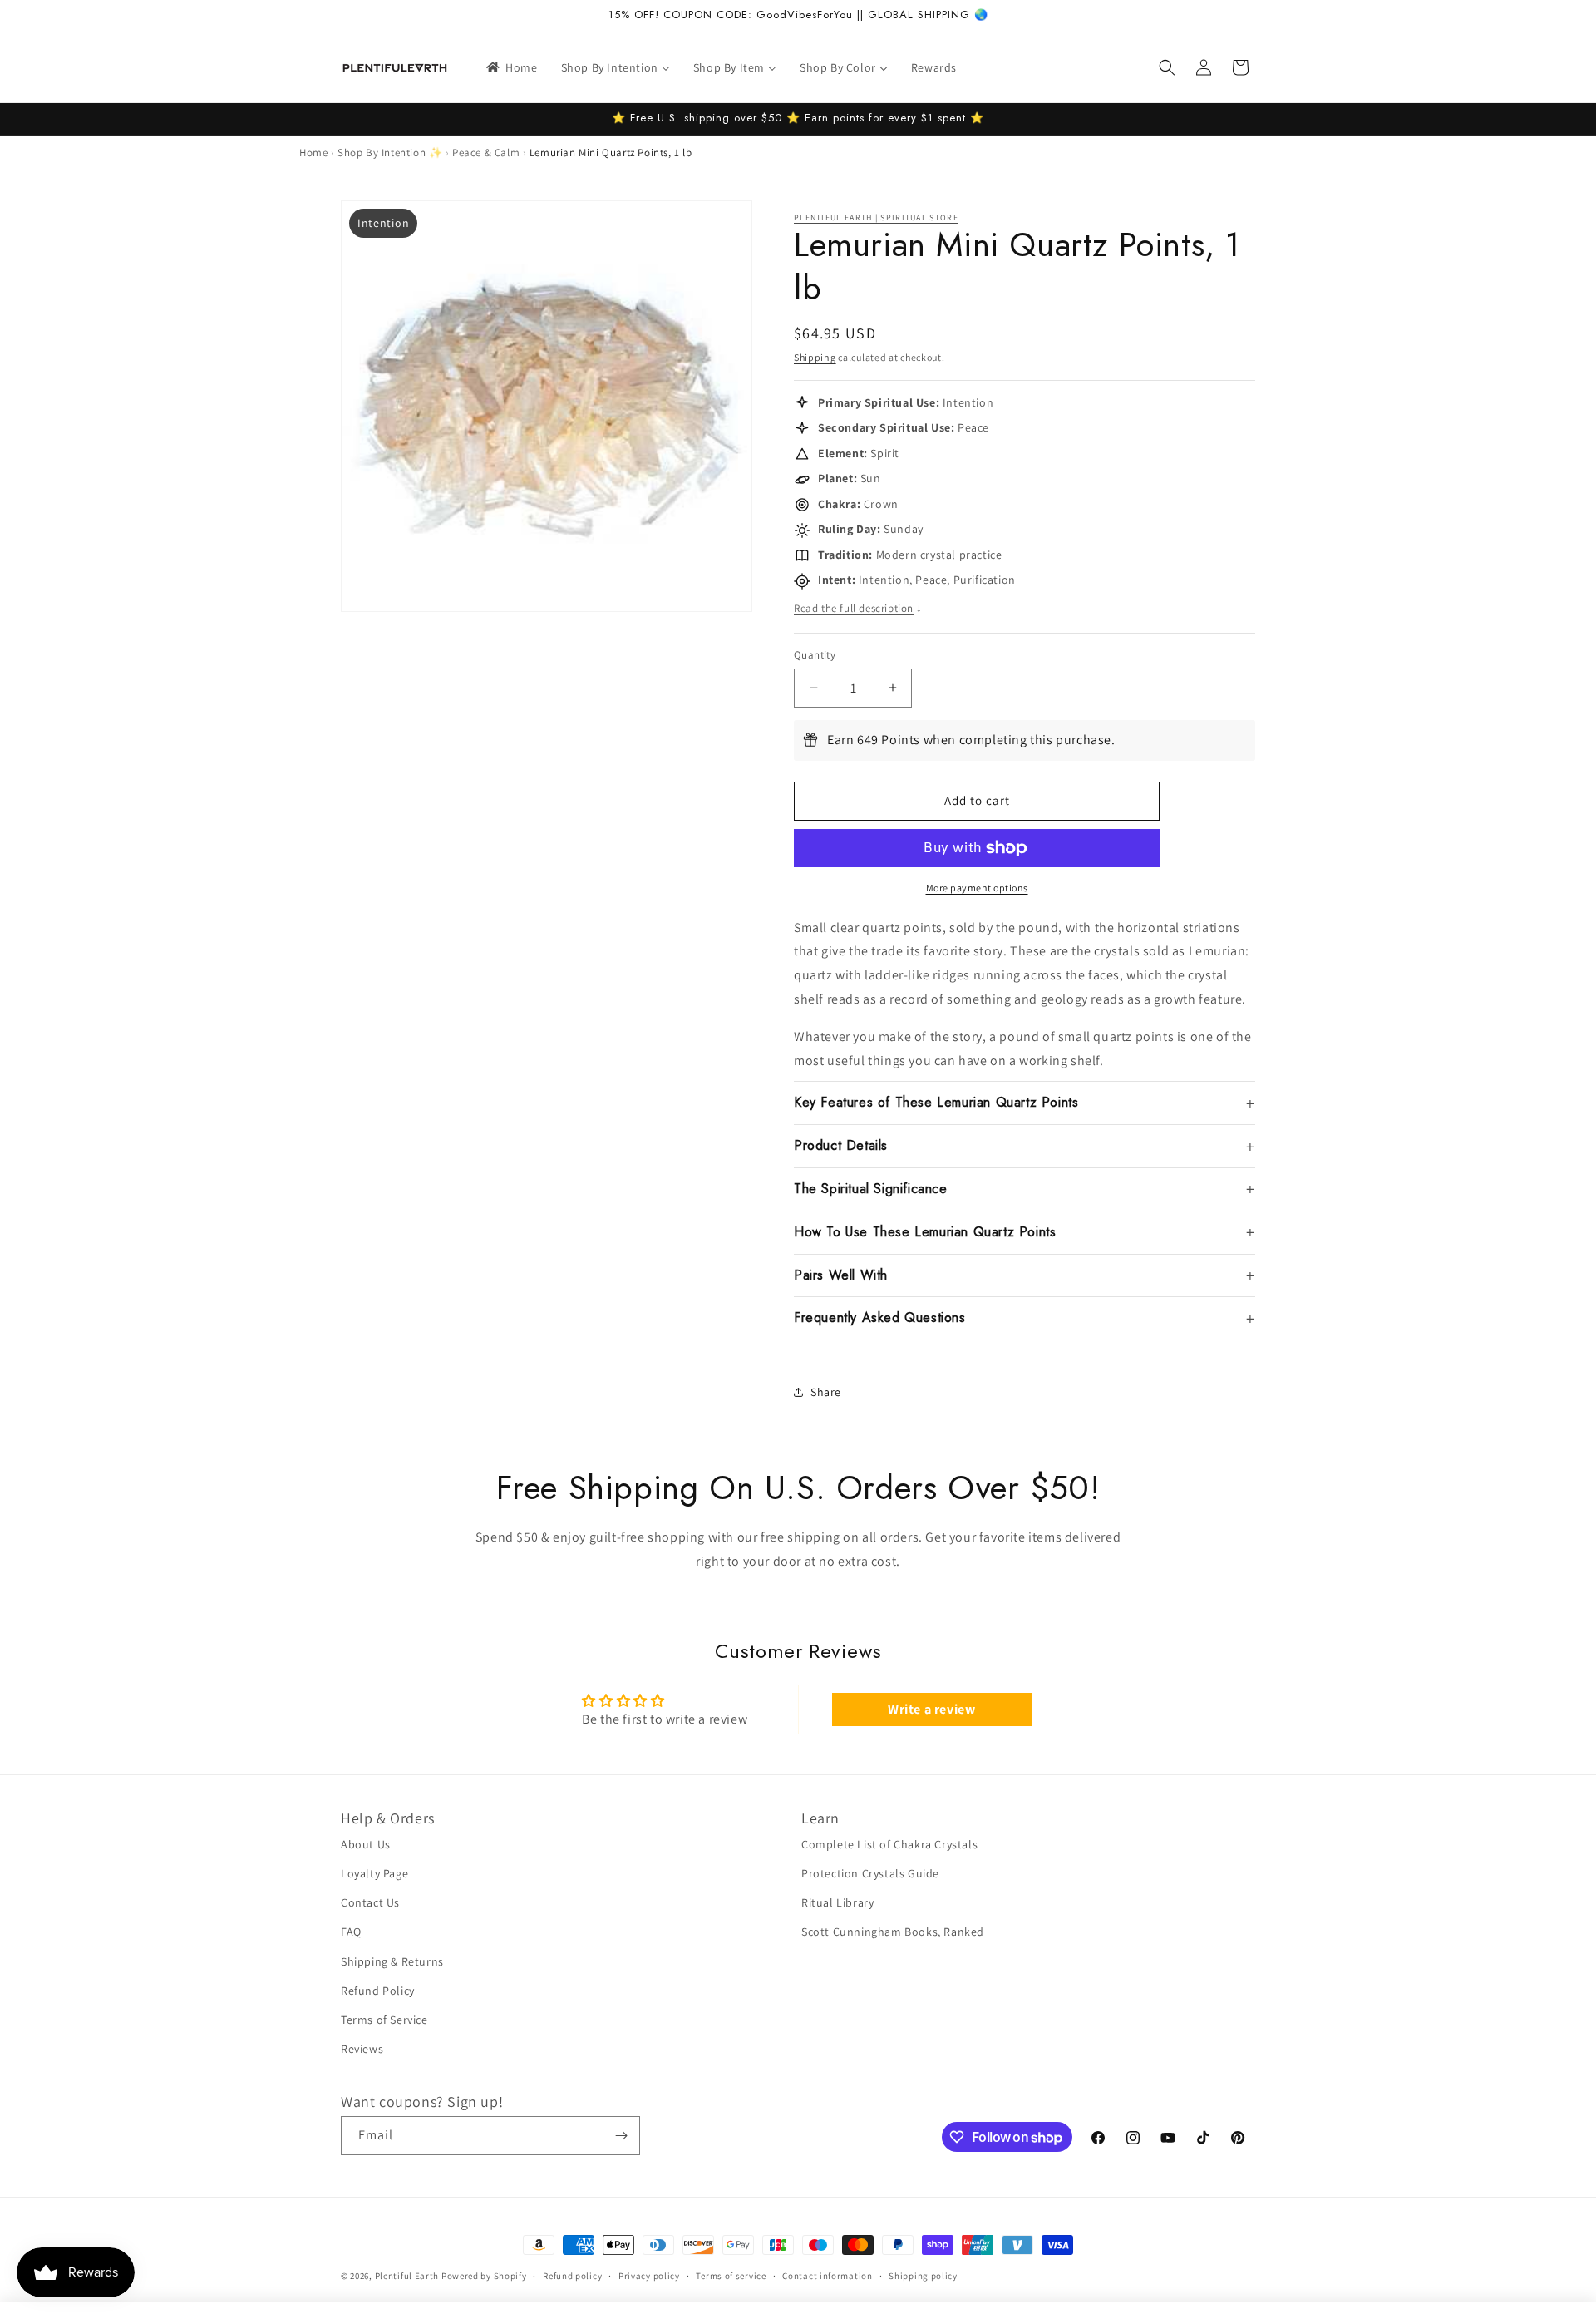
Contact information (827, 2276)
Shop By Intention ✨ (390, 153)
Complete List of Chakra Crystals (889, 1844)
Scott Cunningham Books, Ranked (893, 1932)
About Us (366, 1844)
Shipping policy (923, 2276)
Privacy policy (649, 2276)
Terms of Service (384, 2020)
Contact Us (370, 1902)
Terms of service (731, 2276)
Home (313, 153)
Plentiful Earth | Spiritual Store (876, 217)
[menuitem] (511, 67)
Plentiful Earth (407, 2276)
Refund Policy (378, 1991)
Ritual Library (837, 1902)
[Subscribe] (621, 2136)
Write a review (931, 1709)
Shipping (815, 357)
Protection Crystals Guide (870, 1873)
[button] (1167, 67)
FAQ (351, 1932)
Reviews (362, 2049)
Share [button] (826, 1392)
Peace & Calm (486, 153)
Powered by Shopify (484, 2276)
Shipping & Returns (392, 1961)
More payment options (977, 888)
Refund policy (572, 2276)
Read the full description (858, 608)
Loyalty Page (374, 1873)
